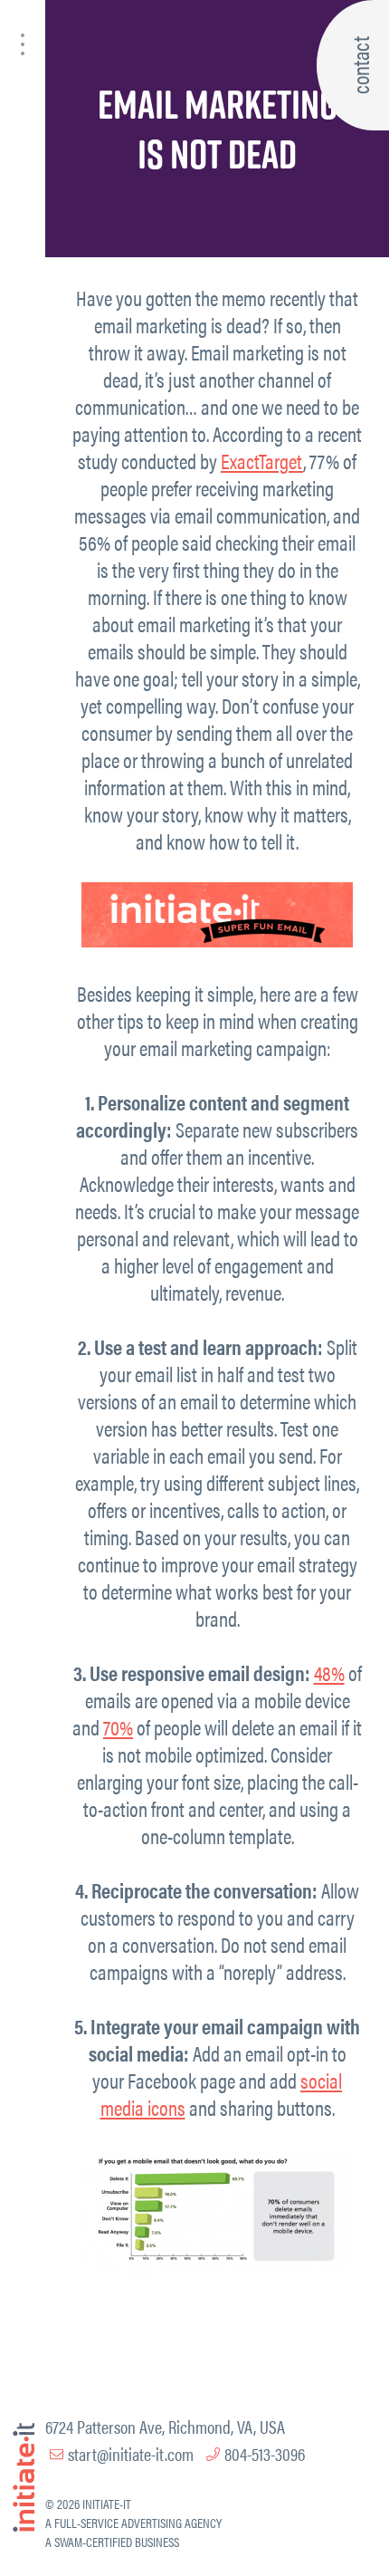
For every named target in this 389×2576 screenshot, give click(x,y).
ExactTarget (262, 461)
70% (118, 1727)
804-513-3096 (265, 2453)
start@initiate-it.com (131, 2453)
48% (329, 1672)
